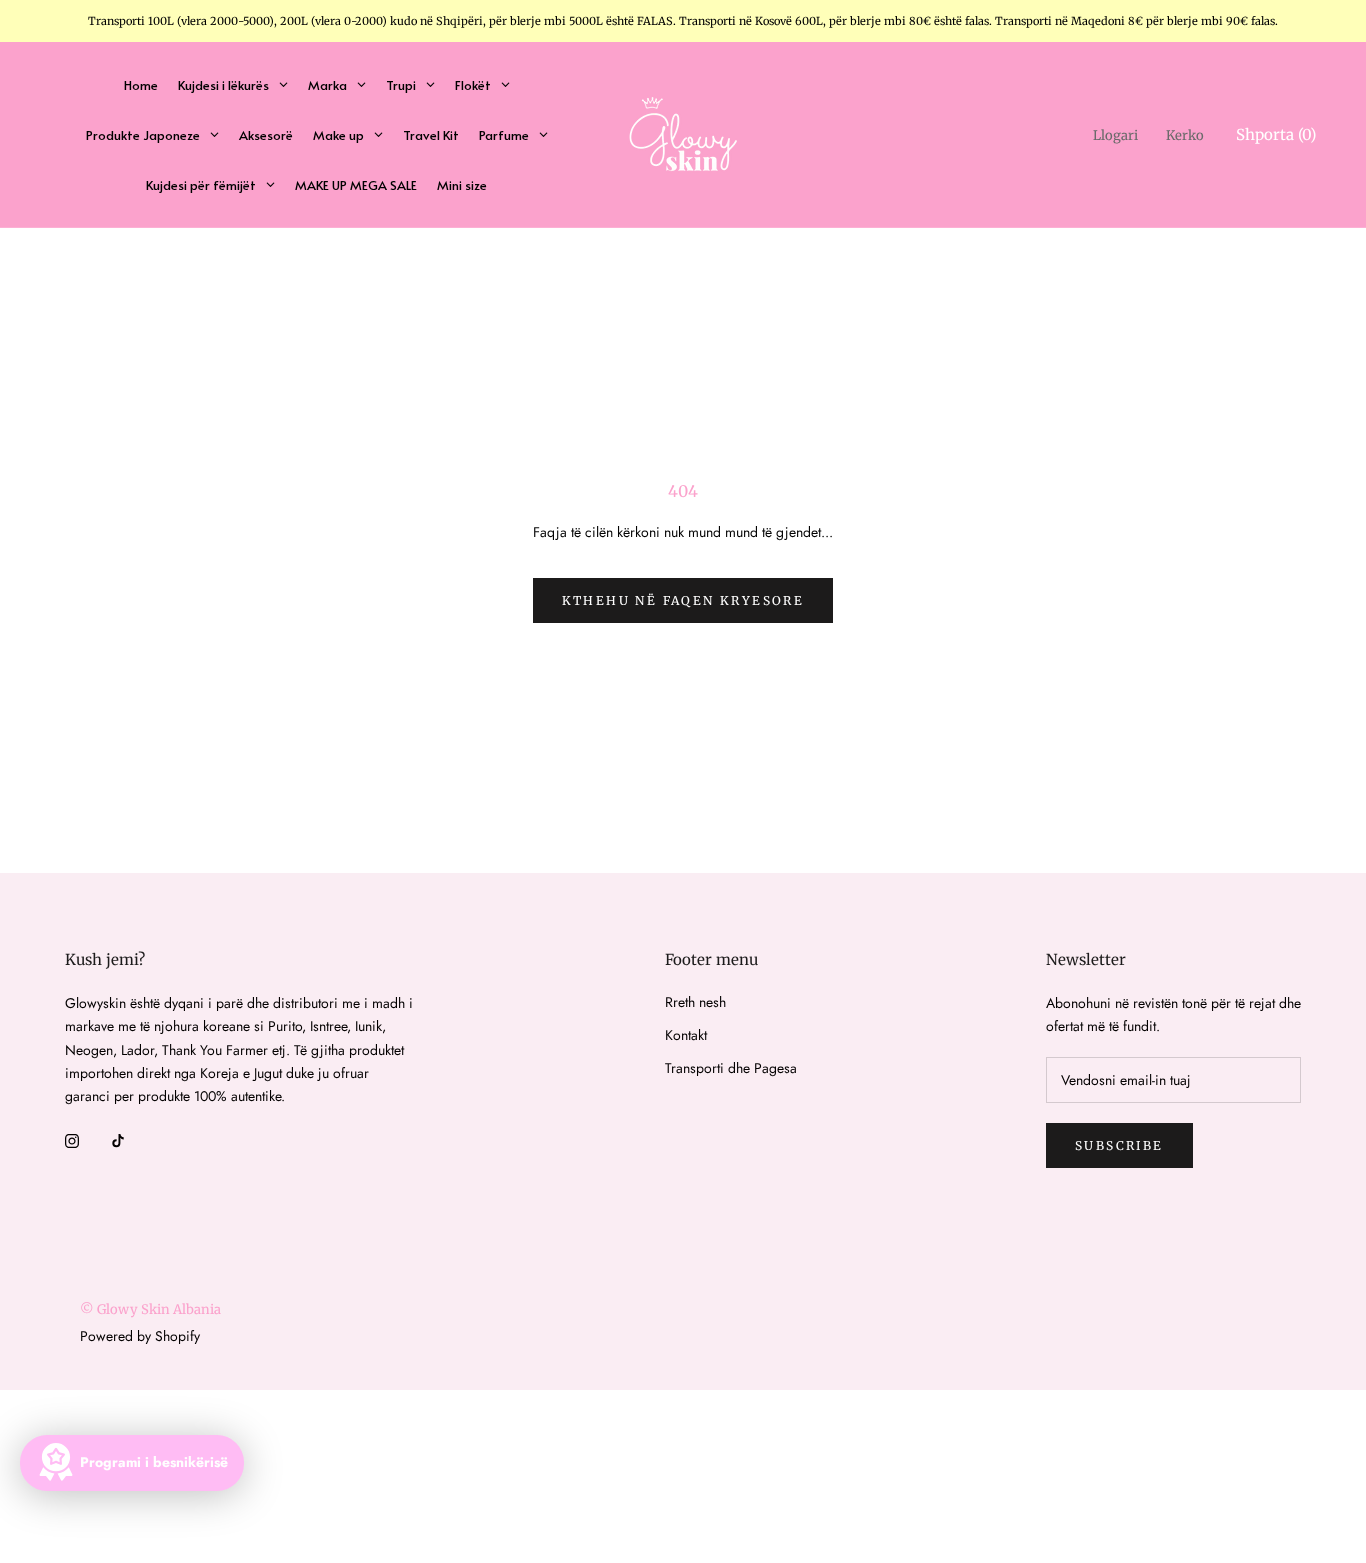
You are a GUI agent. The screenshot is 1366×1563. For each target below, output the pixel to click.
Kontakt (686, 1035)
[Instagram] (72, 1139)
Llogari (1115, 135)
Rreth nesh (695, 1002)
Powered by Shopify (140, 1336)
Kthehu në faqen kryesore (683, 600)
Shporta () (1276, 134)
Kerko (1185, 135)
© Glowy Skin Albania (150, 1309)
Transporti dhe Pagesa (731, 1068)
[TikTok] (118, 1139)
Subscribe (1119, 1145)
